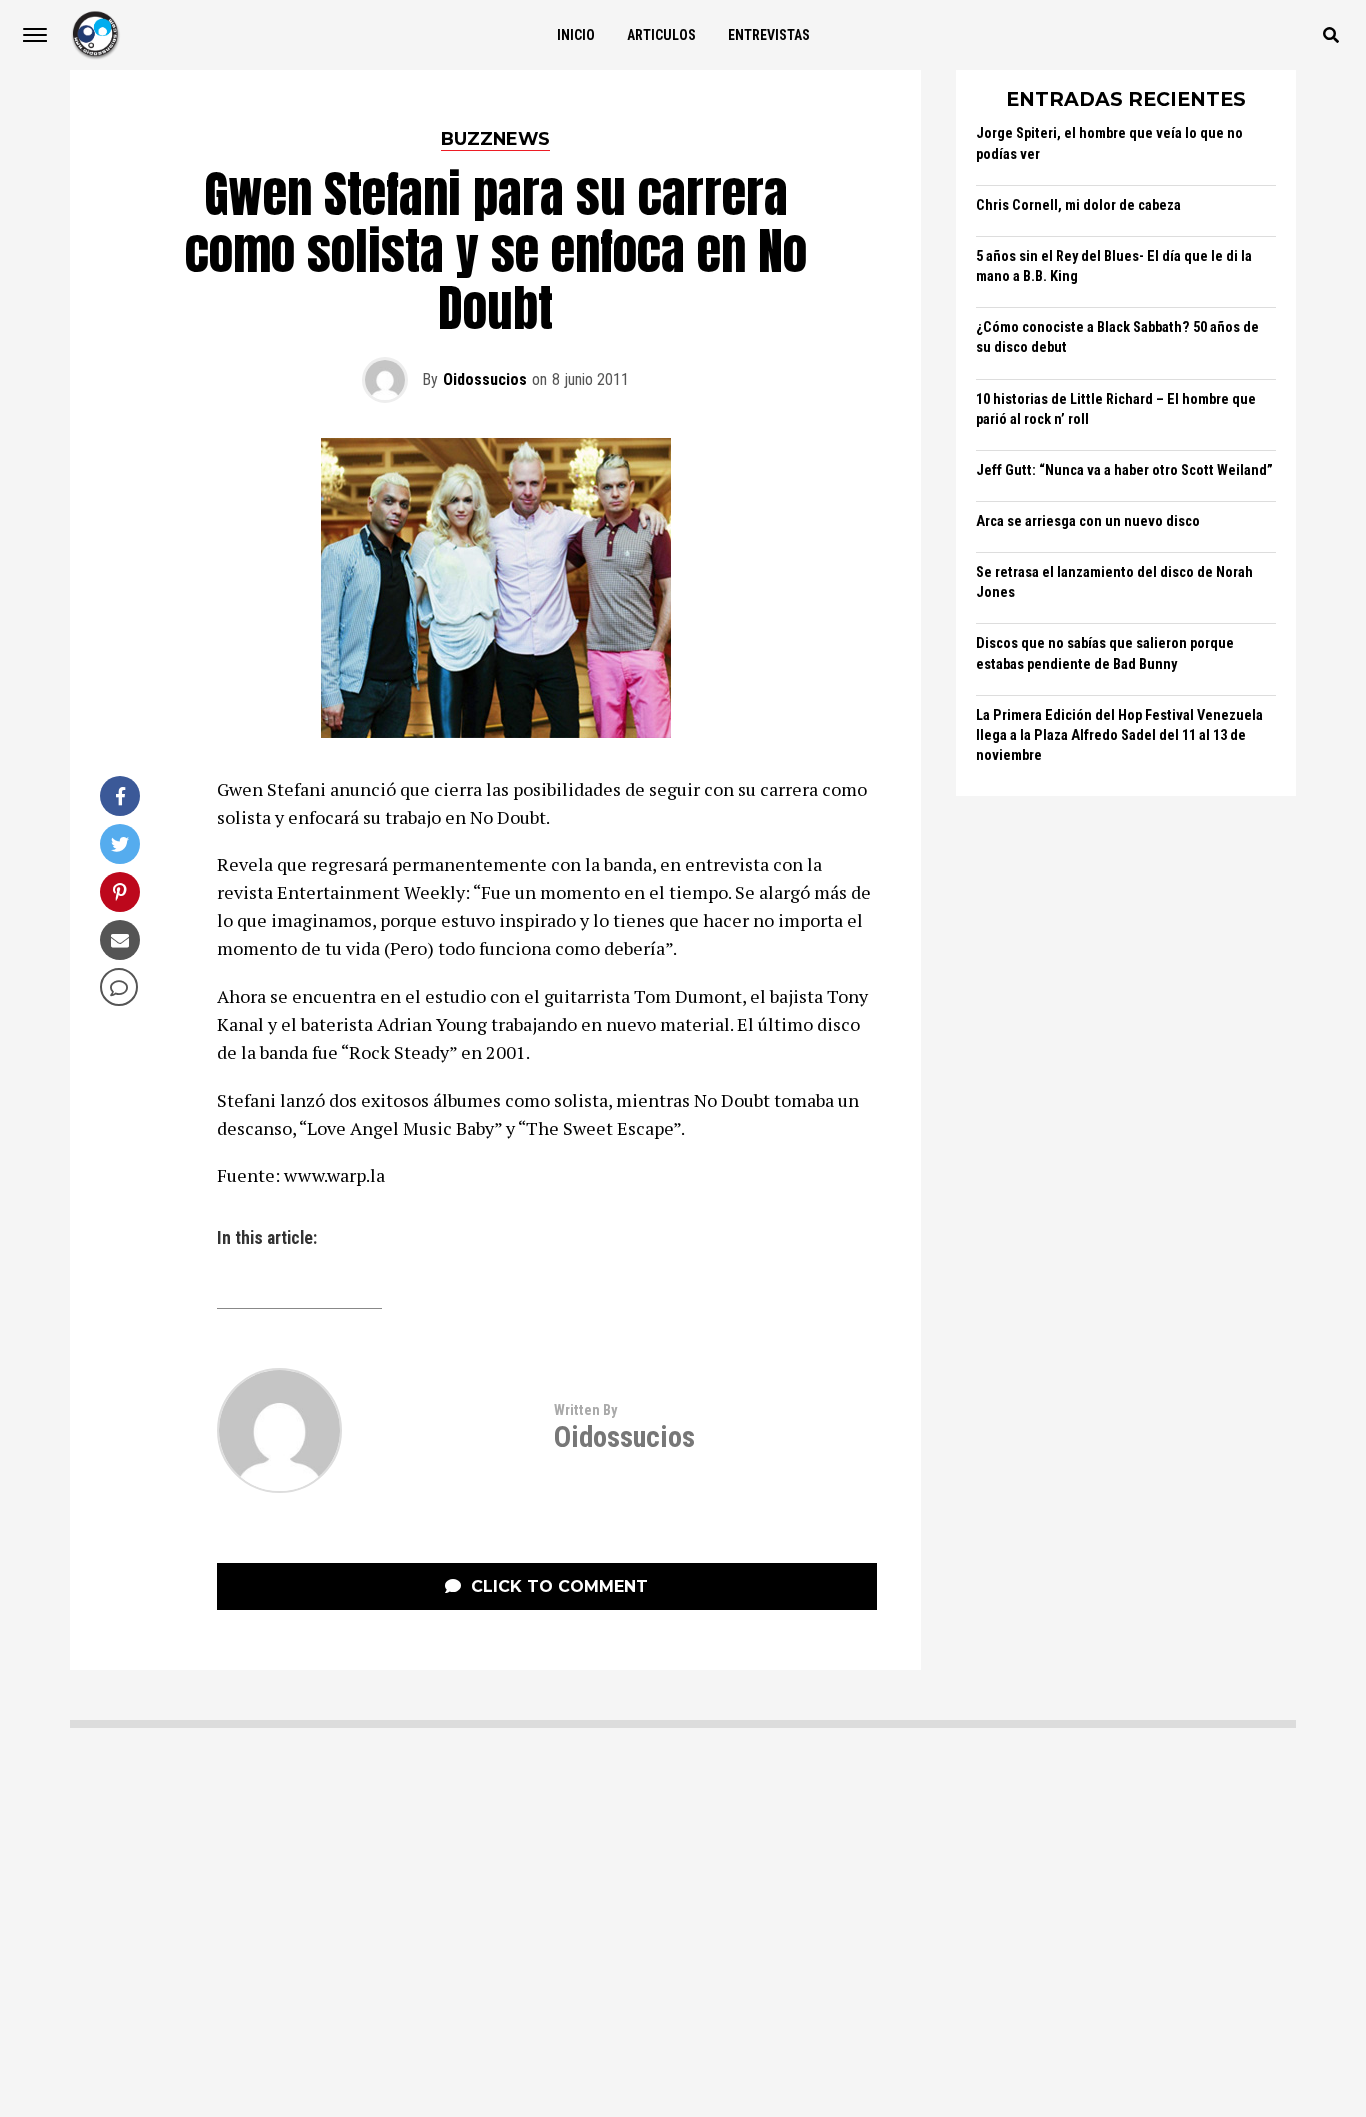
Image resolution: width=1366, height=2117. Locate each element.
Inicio (576, 35)
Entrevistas (769, 35)
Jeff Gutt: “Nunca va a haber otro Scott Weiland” (1124, 470)
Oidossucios (485, 379)
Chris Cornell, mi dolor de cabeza (1078, 205)
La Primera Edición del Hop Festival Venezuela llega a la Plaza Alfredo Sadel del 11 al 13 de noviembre (1119, 735)
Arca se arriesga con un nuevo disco (1088, 521)
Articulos (661, 35)
